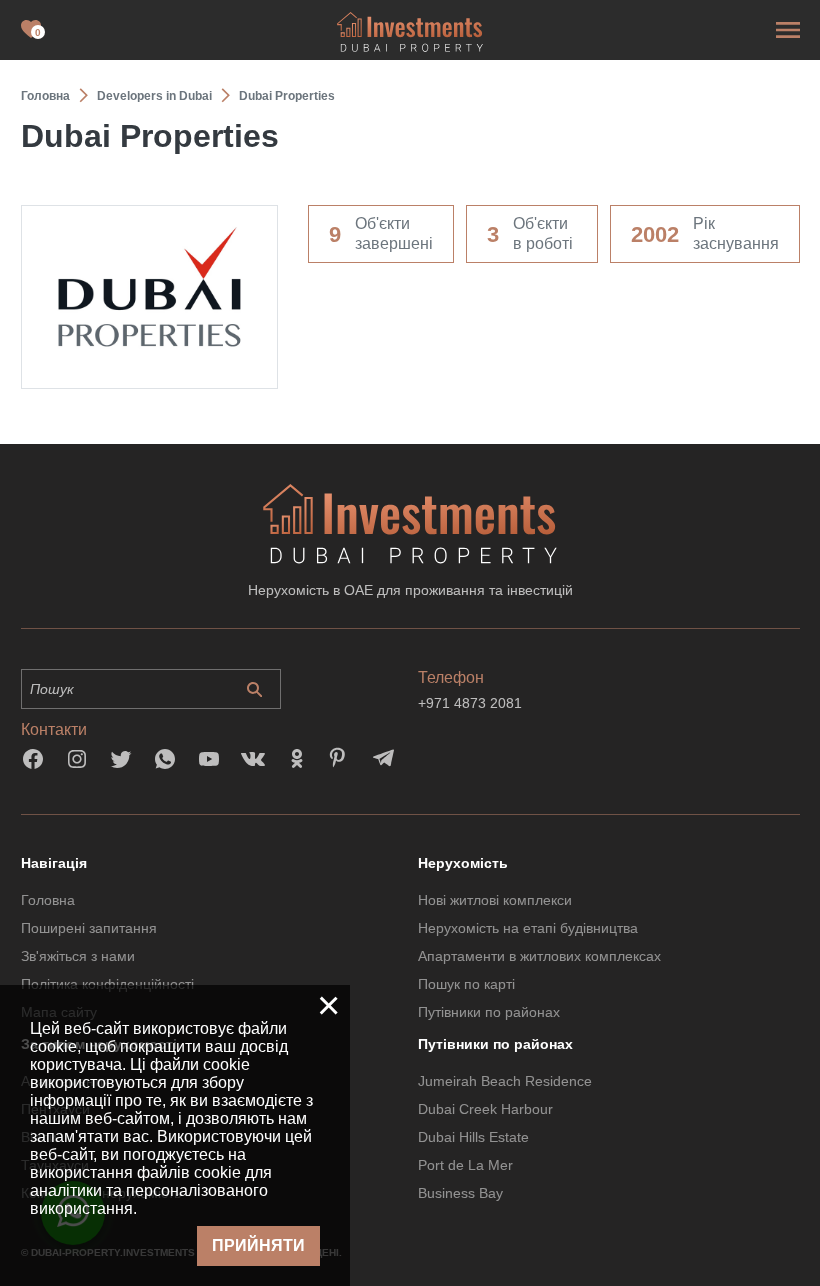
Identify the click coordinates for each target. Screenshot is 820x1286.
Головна (48, 900)
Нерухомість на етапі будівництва (528, 928)
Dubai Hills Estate (473, 1137)
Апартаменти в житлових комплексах (539, 956)
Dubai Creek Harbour (485, 1109)
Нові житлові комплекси (495, 900)
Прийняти (258, 1245)
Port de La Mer (465, 1165)
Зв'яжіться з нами (78, 956)
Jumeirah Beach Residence (505, 1081)
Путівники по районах (489, 1012)
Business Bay (460, 1193)
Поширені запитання (89, 928)
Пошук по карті (466, 984)
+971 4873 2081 (470, 703)
